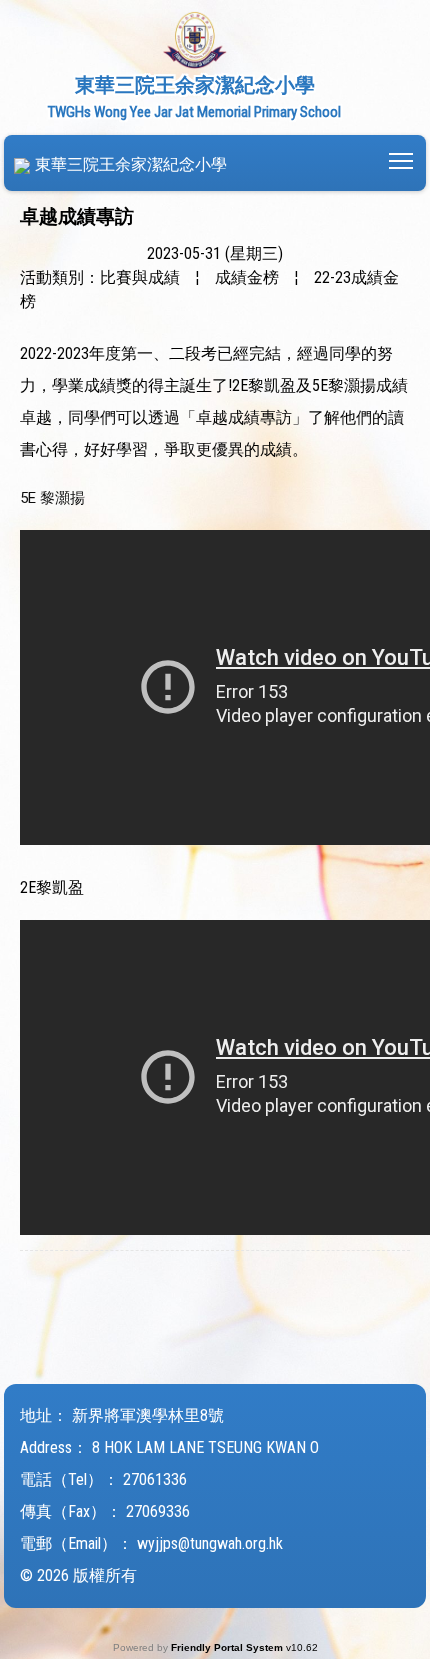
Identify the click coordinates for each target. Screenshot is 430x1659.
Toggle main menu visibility (401, 159)
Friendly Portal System (228, 1647)
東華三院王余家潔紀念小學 (131, 164)
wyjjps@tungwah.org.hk (210, 1543)
